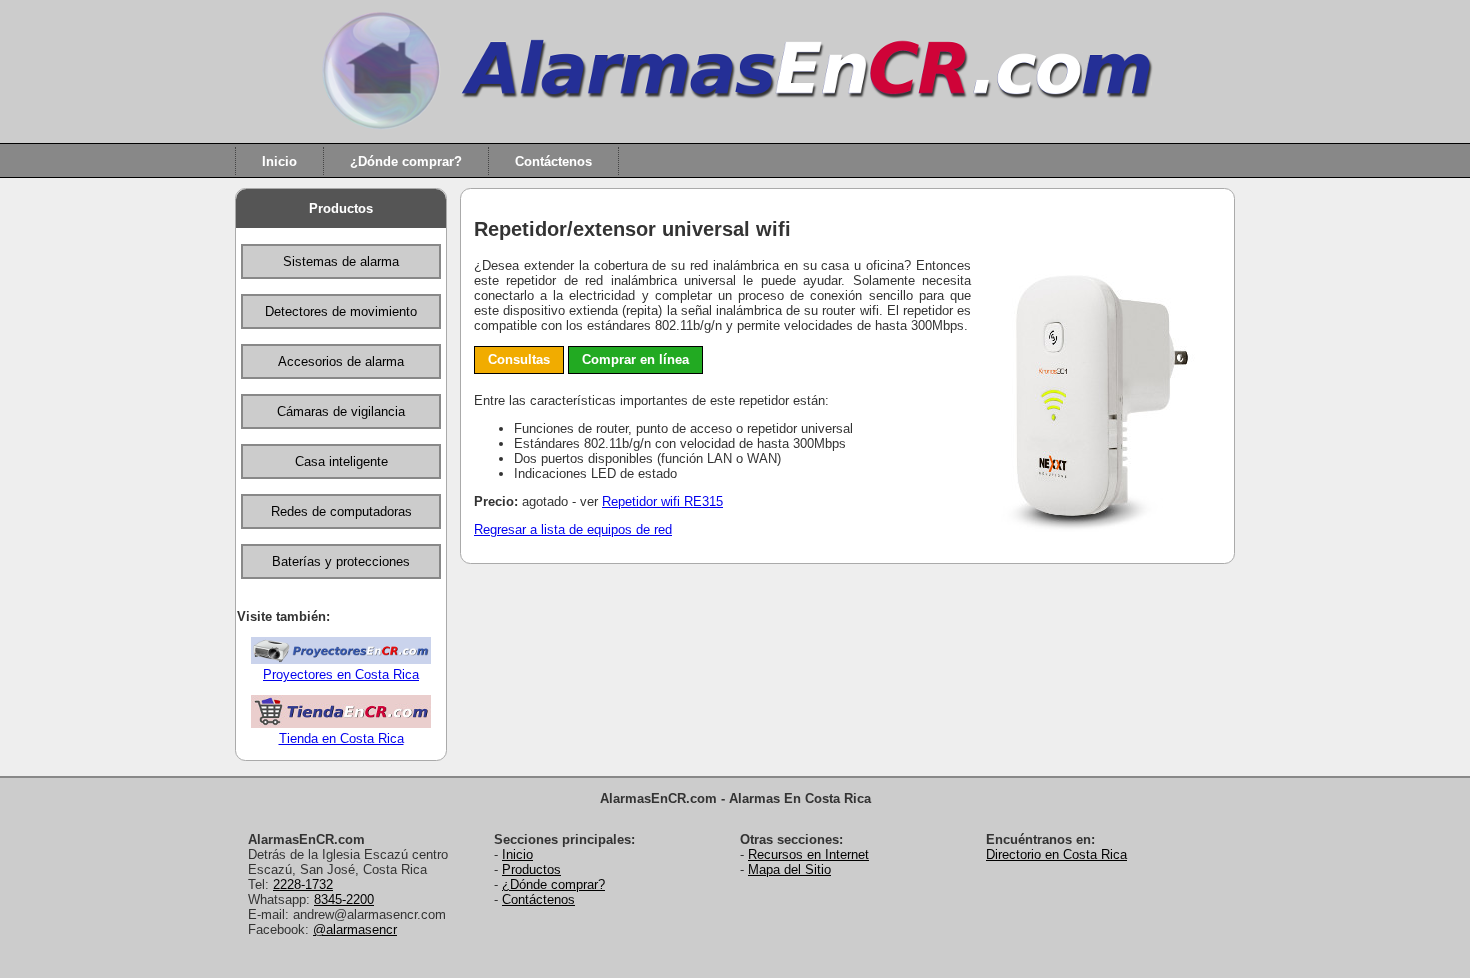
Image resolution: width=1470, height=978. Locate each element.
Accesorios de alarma (341, 361)
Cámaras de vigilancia (341, 411)
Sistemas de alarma (341, 261)
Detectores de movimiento (341, 311)
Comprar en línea (635, 359)
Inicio (279, 160)
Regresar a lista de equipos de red (573, 529)
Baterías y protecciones (341, 561)
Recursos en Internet (808, 854)
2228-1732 (303, 884)
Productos (341, 208)
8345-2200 (344, 899)
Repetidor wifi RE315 (662, 501)
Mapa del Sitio (789, 869)
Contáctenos (553, 160)
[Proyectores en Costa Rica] (341, 659)
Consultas (519, 359)
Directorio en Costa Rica (1056, 854)
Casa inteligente (341, 461)
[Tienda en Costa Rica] (341, 723)
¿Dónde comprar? (406, 160)
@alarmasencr (355, 929)
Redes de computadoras (341, 511)
